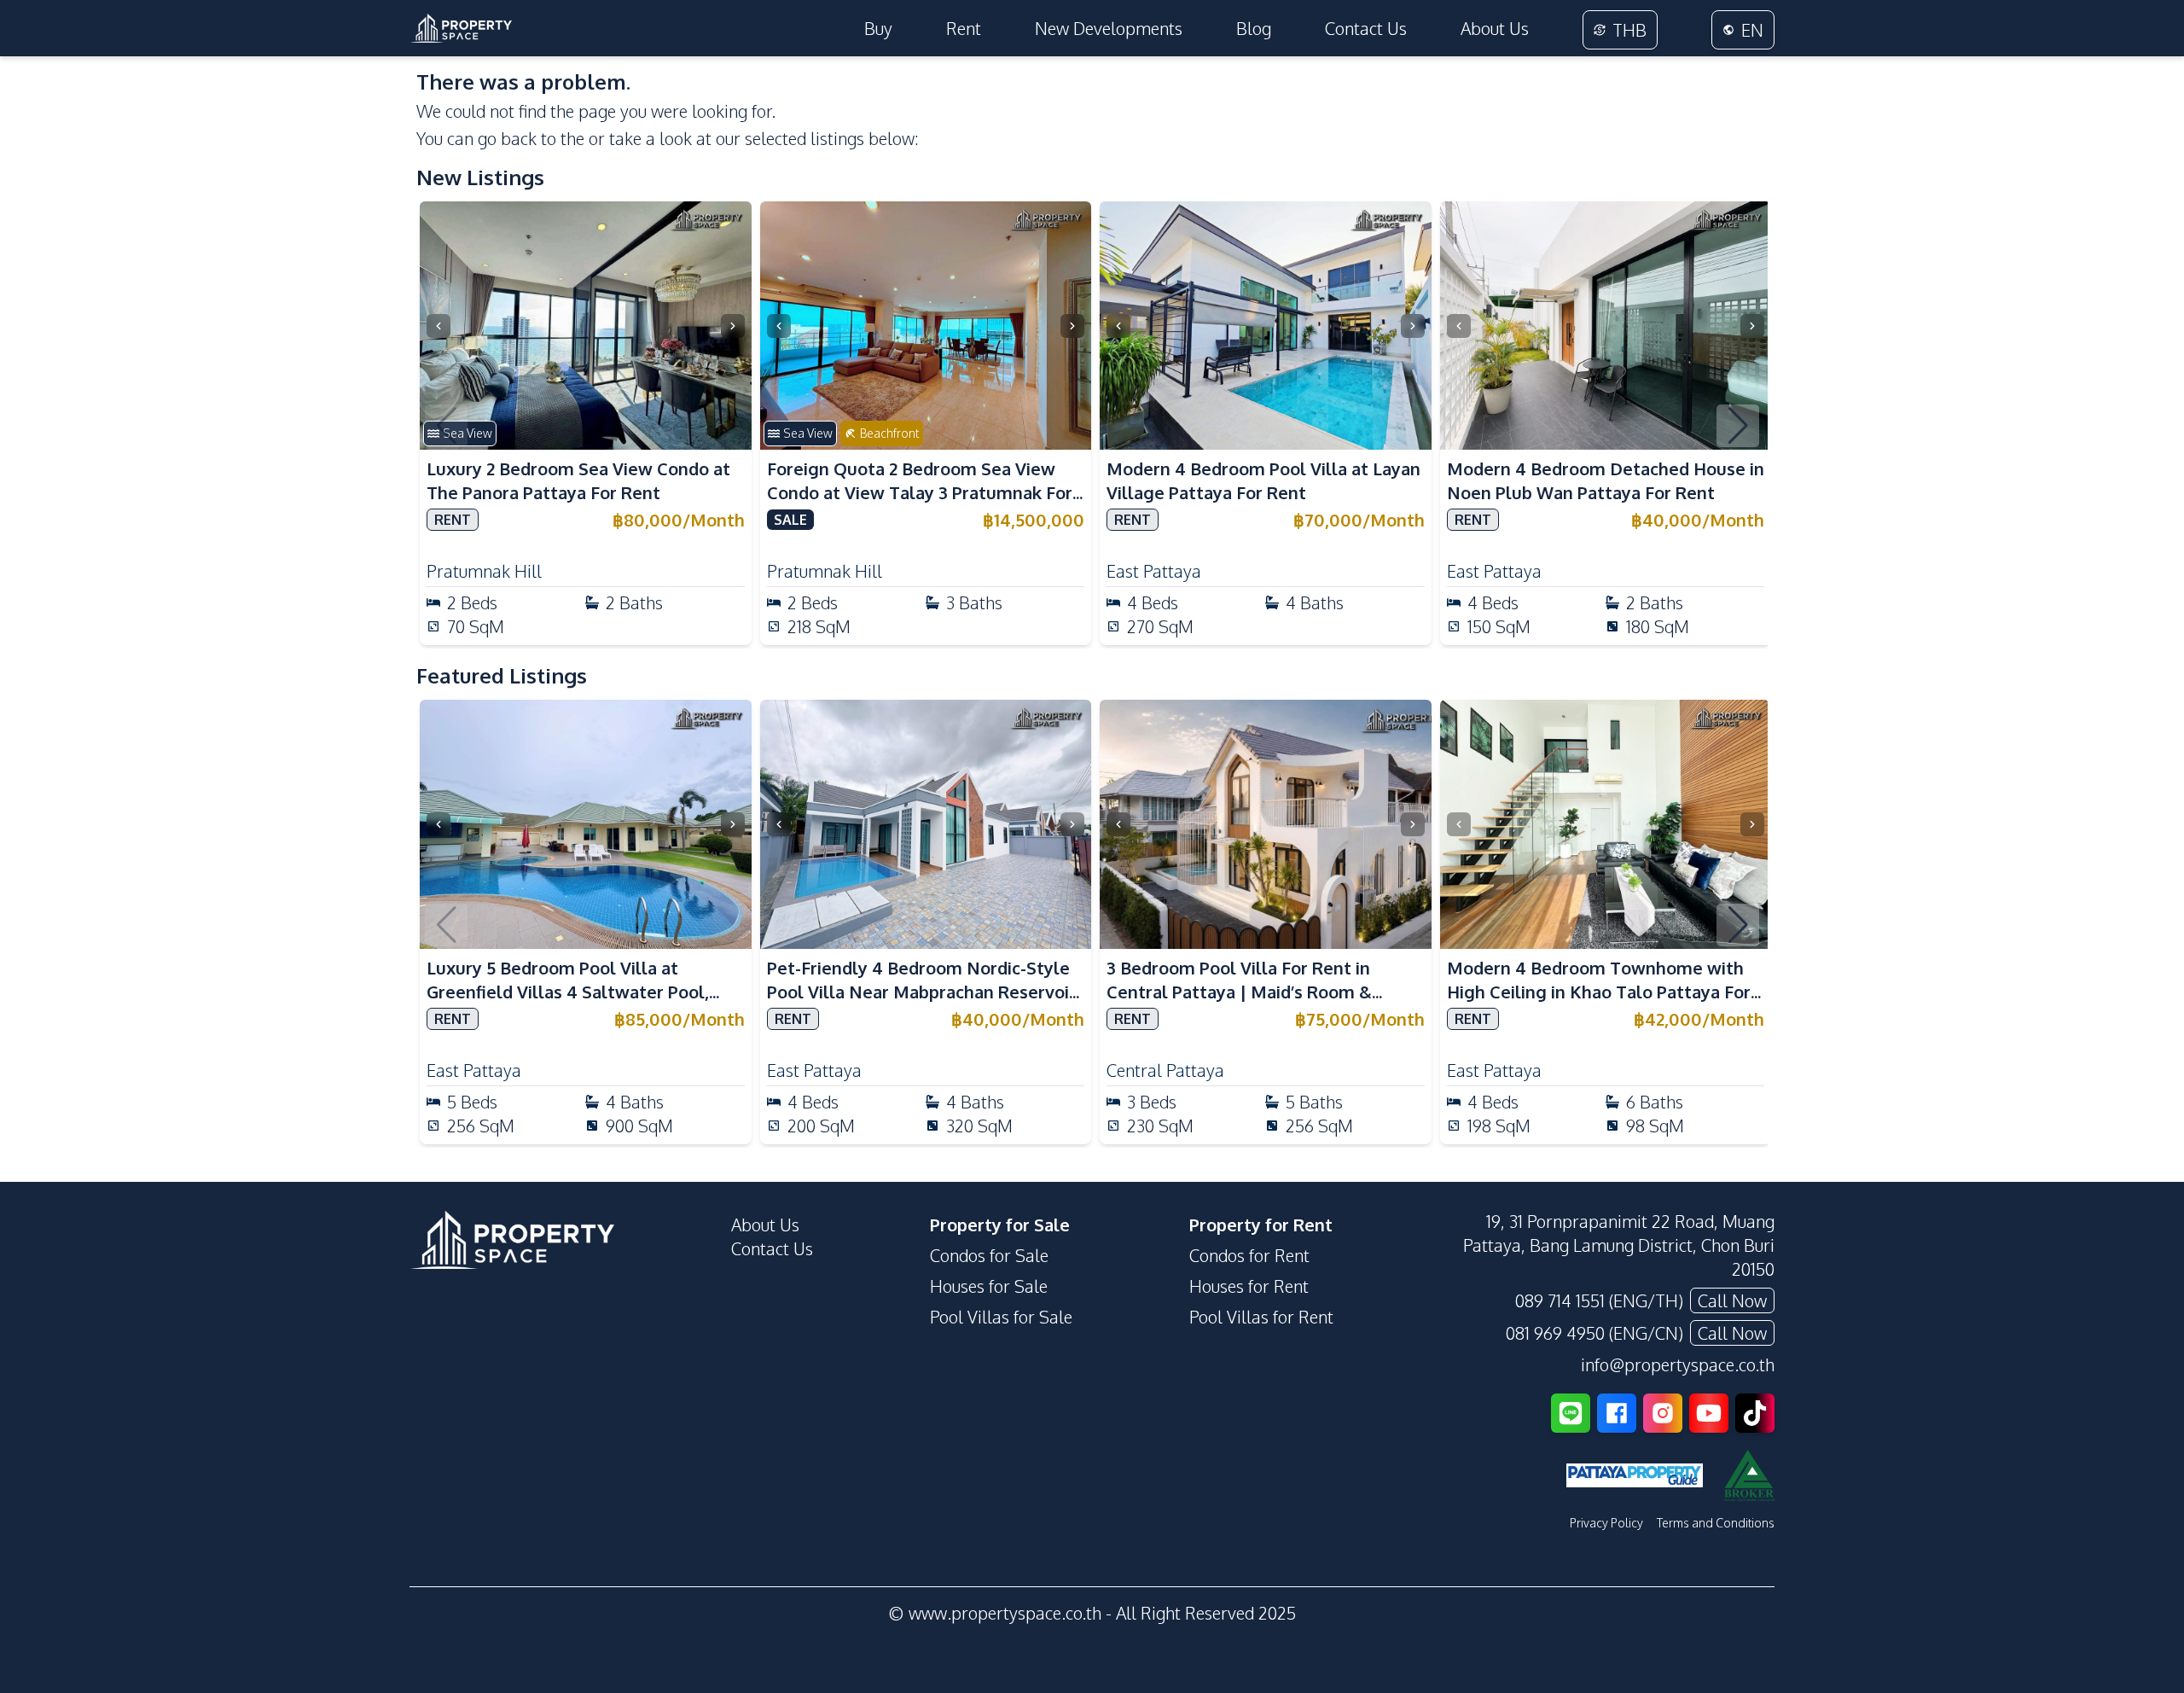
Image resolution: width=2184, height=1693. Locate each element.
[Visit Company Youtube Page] (1709, 1413)
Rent (964, 28)
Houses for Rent (1249, 1286)
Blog (1254, 28)
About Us (1495, 28)
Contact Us (1366, 28)
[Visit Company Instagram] (1663, 1413)
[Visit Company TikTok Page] (1755, 1413)
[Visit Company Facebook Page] (1617, 1413)
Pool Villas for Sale (1001, 1317)
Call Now (1732, 1300)
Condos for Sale (989, 1255)
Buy (878, 28)
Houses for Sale (989, 1286)
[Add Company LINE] (1571, 1413)
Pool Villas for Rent (1261, 1317)
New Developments (1109, 28)
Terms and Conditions (1716, 1523)
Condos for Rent (1249, 1255)
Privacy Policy (1606, 1523)
